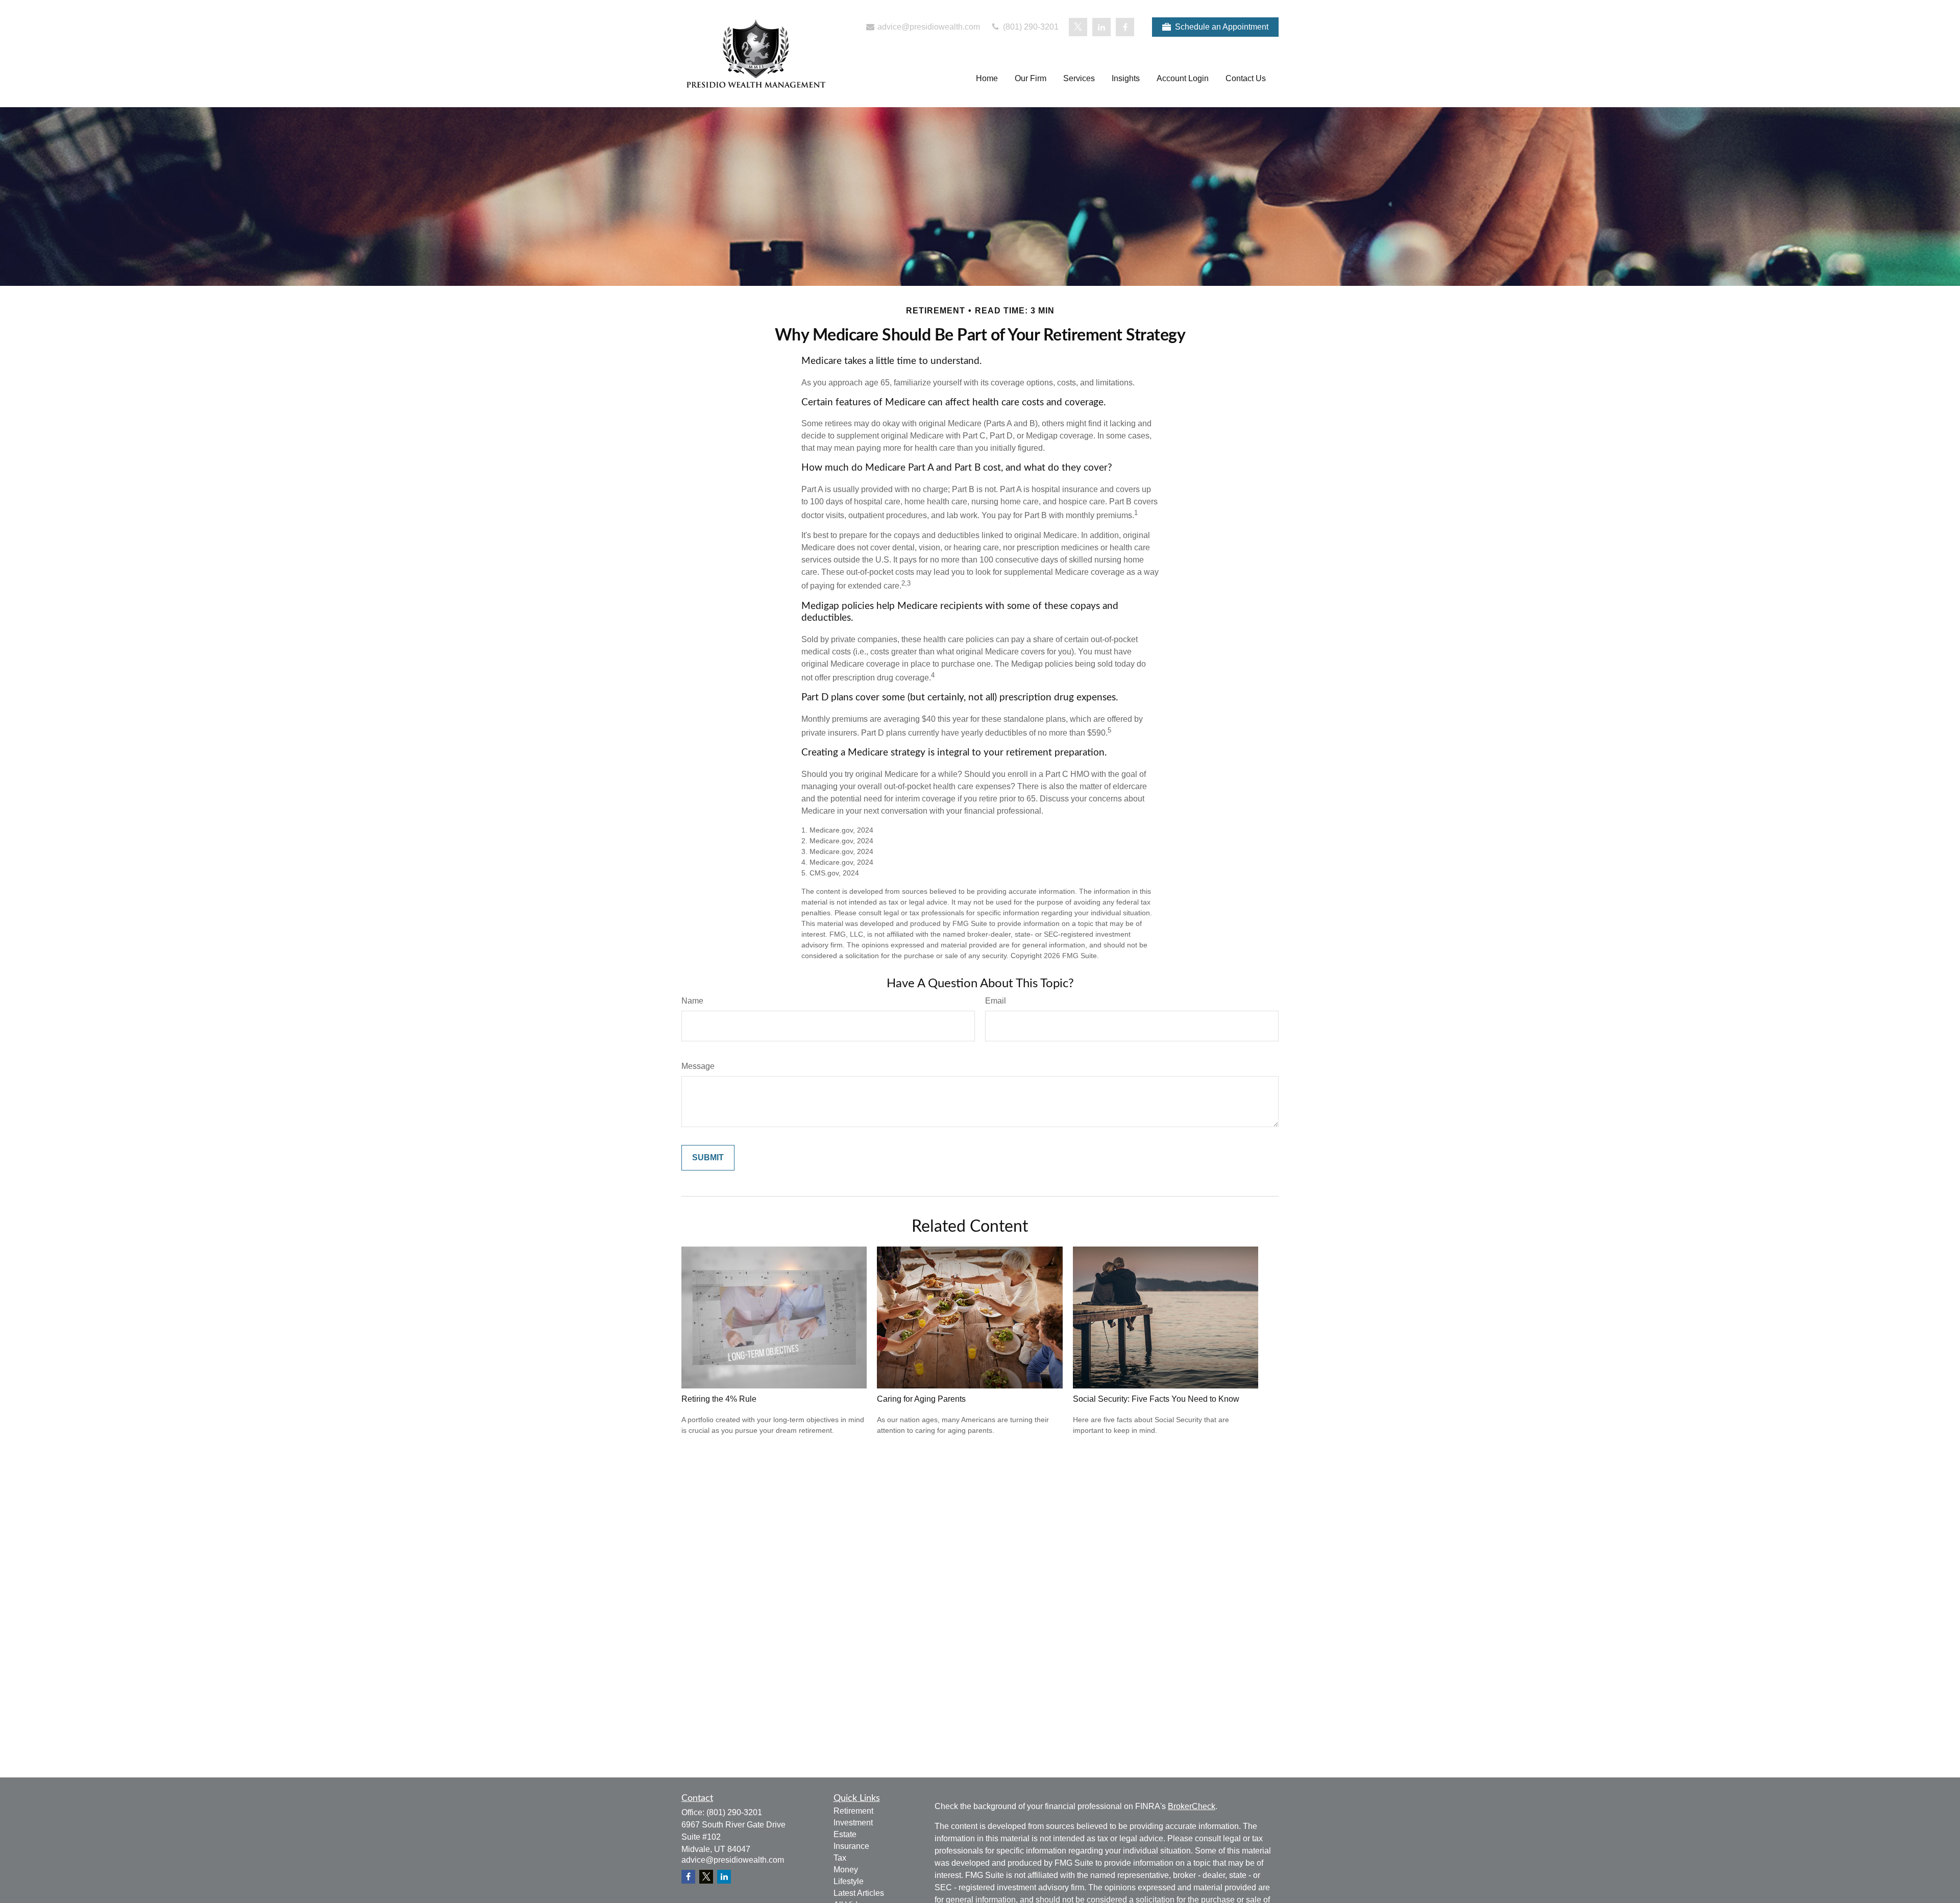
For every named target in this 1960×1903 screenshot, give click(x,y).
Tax (840, 1858)
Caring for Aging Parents (921, 1399)
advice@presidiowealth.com (928, 27)
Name (692, 1001)
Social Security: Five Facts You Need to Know (1156, 1399)
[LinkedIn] (1101, 27)
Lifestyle (849, 1881)
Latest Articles (859, 1893)
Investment (853, 1823)
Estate (845, 1834)
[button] (987, 79)
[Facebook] (1125, 27)
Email (996, 1001)
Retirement (853, 1811)
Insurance (851, 1846)
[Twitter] (1078, 27)
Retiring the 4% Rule (719, 1399)
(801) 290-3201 (1030, 27)
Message (698, 1066)
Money (846, 1870)
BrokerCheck (1192, 1806)
